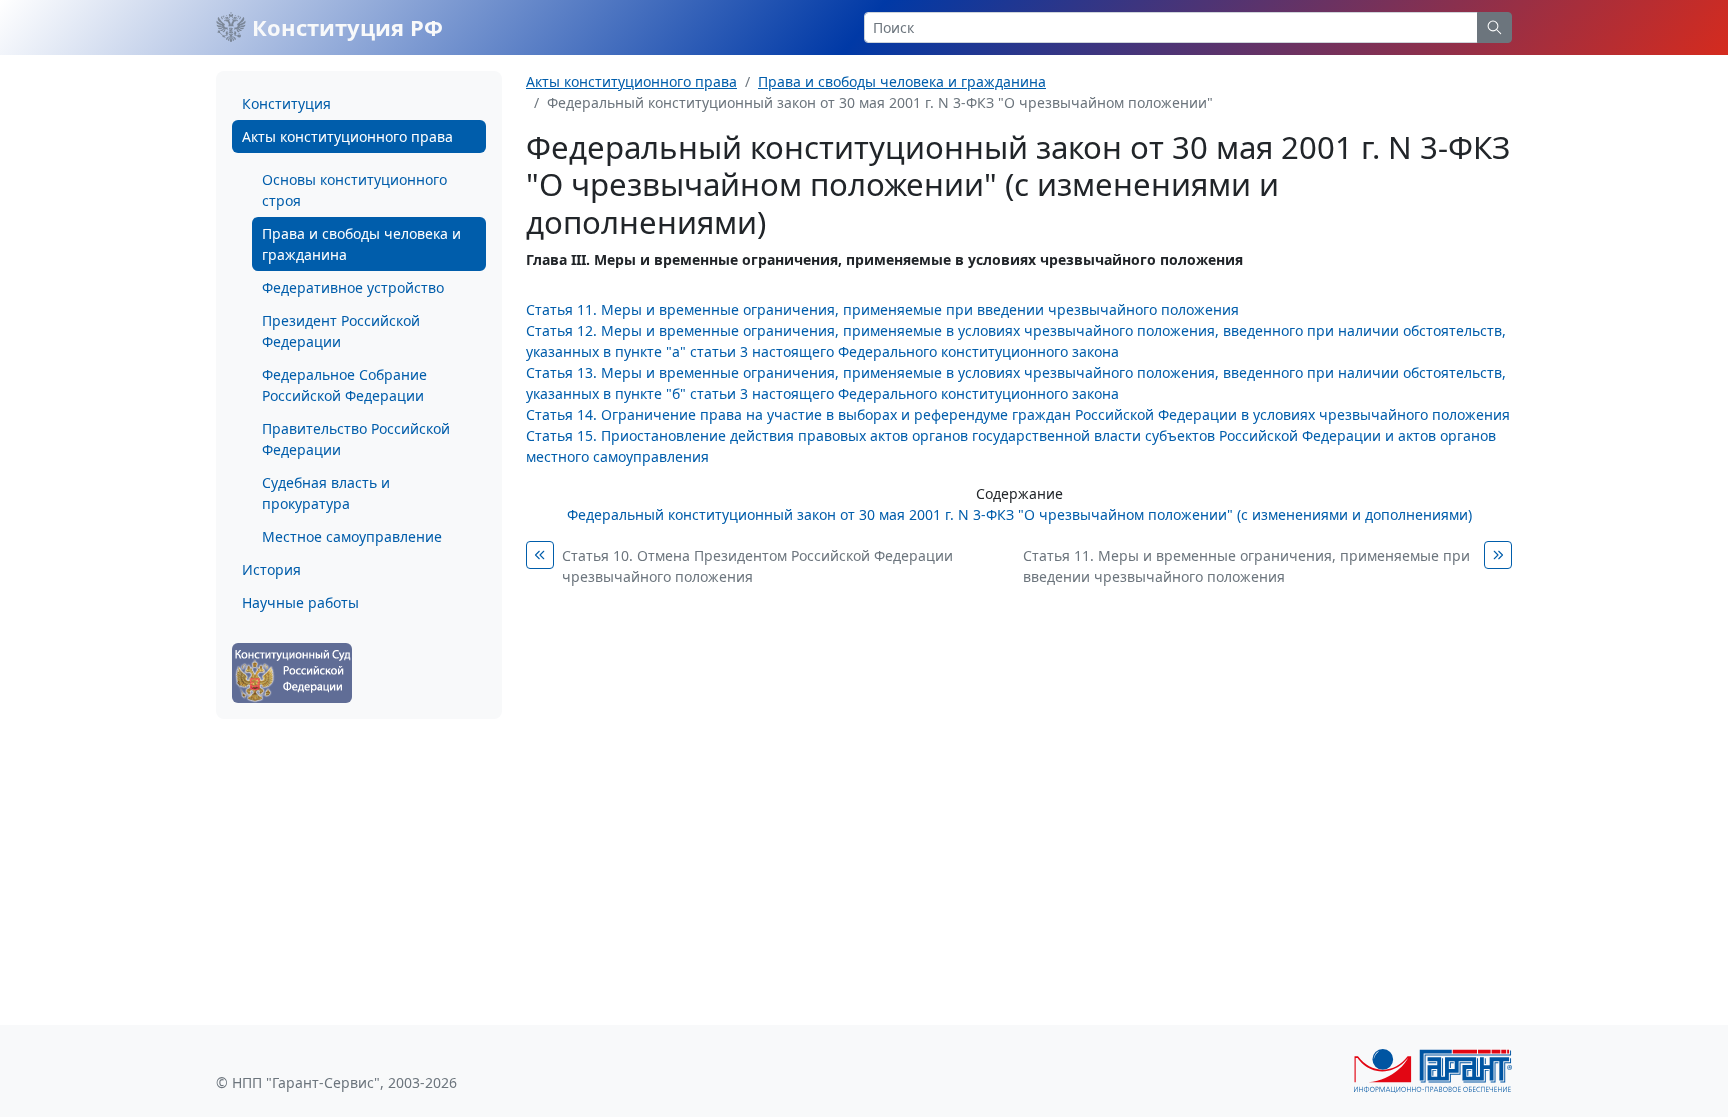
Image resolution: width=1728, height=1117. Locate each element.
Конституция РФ (344, 27)
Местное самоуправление (352, 536)
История (271, 569)
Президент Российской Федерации (341, 331)
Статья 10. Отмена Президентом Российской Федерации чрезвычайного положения (757, 566)
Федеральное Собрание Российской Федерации (344, 385)
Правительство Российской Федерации (356, 439)
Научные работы (300, 602)
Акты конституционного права (347, 136)
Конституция (286, 103)
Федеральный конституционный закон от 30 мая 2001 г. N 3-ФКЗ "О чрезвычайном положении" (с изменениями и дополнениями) (1019, 514)
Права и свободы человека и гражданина (361, 244)
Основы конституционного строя (354, 190)
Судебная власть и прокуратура (326, 493)
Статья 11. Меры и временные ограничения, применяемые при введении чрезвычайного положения (882, 309)
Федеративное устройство (353, 287)
